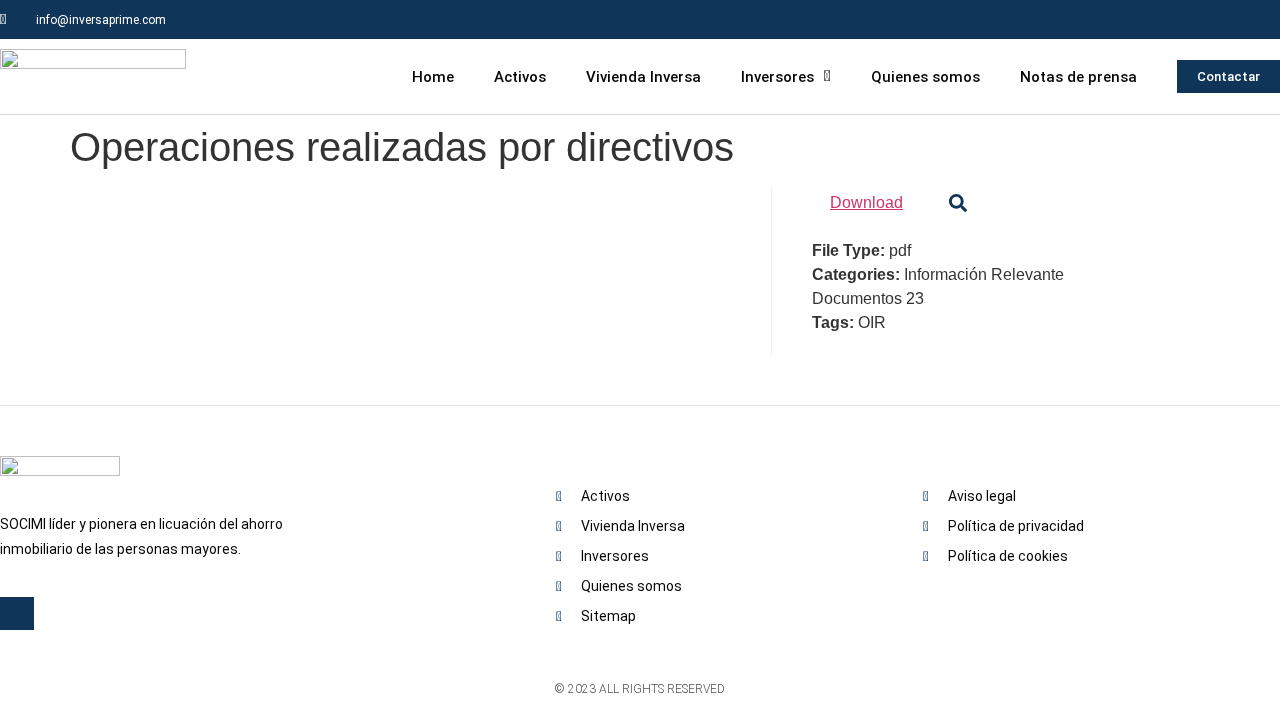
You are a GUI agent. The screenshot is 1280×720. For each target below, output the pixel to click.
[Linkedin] (1260, 19)
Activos (520, 77)
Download (866, 202)
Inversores (777, 77)
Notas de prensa (1078, 77)
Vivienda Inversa (643, 77)
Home (433, 77)
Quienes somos (925, 77)
